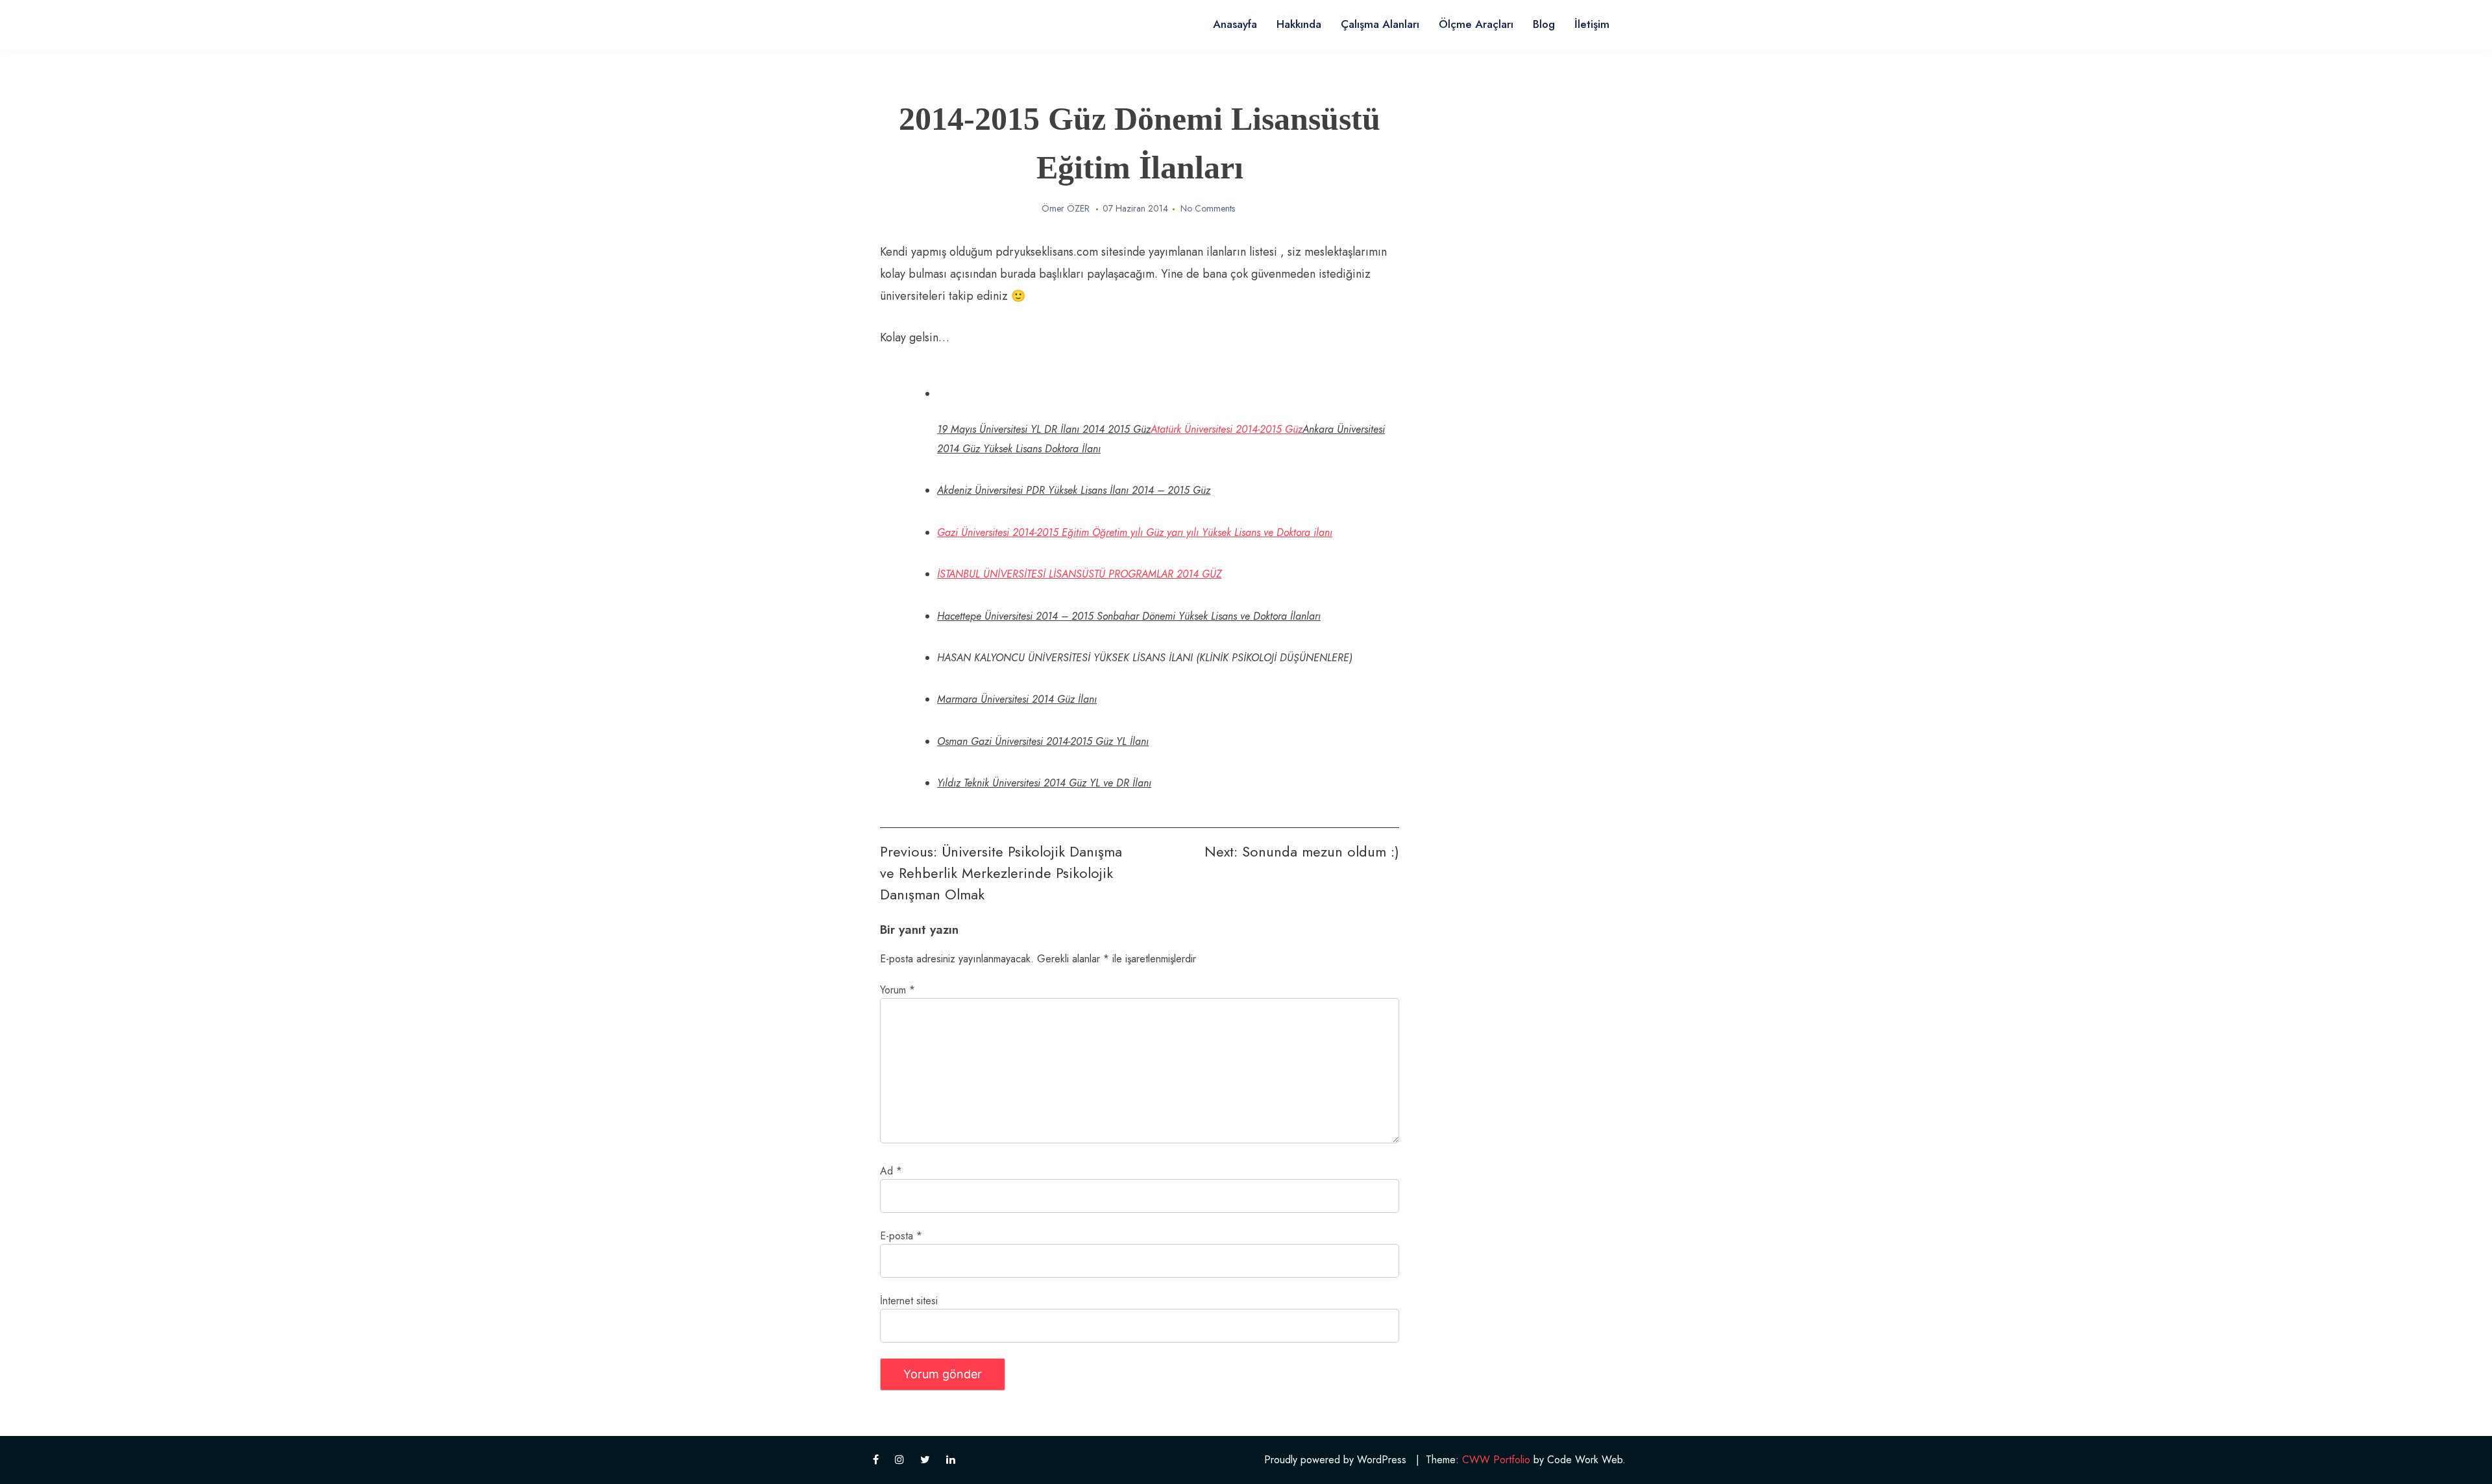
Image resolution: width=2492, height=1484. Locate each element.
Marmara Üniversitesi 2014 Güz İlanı (1017, 699)
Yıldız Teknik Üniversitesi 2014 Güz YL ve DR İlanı (1044, 783)
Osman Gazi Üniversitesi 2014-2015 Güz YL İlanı (1043, 741)
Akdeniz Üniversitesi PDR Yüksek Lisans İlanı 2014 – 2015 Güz (1074, 490)
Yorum (898, 990)
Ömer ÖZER (1066, 208)
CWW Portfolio (1496, 1460)
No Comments (1208, 208)
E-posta (901, 1236)
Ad (891, 1171)
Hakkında (1299, 24)
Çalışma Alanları (1380, 24)
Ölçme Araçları (1476, 24)
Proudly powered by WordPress (1335, 1460)
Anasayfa (1235, 24)
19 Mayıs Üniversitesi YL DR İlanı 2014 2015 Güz (1044, 429)
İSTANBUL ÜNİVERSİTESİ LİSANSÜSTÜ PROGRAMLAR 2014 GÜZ (1079, 574)
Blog (1544, 24)
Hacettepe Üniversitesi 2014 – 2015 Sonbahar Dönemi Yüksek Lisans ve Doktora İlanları (1129, 616)
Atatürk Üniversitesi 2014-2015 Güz (1227, 429)
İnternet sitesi (909, 1301)
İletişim (1592, 24)
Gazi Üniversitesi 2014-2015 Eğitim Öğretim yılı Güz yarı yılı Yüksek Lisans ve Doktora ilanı (1135, 532)
